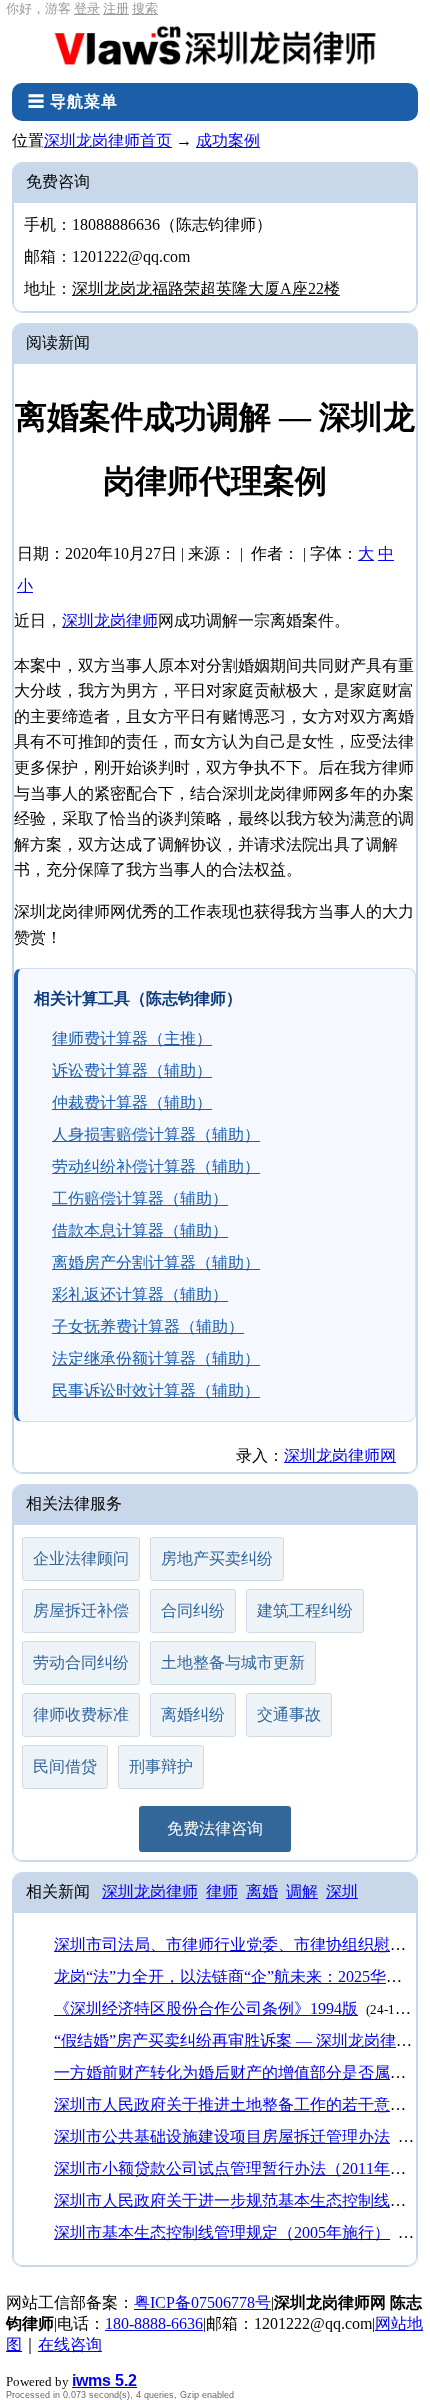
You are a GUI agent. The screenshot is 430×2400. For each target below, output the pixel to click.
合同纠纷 (193, 1610)
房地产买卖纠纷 (217, 1558)
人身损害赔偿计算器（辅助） (156, 1134)
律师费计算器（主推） (132, 1038)
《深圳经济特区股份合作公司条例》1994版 (206, 2008)
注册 (116, 8)
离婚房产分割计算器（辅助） (156, 1262)
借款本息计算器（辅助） (140, 1230)
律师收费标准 (81, 1714)
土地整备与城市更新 (233, 1662)
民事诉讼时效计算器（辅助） (156, 1390)
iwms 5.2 (104, 2380)
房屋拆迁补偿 (81, 1610)
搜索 (145, 8)
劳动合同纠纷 (81, 1662)
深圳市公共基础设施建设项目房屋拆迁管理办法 (222, 2136)
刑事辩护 (161, 1766)
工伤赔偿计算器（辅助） (140, 1198)
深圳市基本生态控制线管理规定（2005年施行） (222, 2232)
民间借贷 (65, 1766)
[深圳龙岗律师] (215, 50)
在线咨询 (70, 2344)
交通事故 (289, 1714)
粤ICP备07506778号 (202, 2302)
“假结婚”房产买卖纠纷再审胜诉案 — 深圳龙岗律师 (233, 2040)
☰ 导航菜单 (73, 101)
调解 (302, 1891)
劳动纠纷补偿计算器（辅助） (156, 1166)
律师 (222, 1891)
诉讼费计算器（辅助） (132, 1070)
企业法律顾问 (81, 1558)
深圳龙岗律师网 (340, 1455)
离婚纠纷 (193, 1714)
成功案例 (228, 140)
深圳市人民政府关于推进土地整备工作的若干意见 (230, 2104)
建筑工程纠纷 (305, 1610)
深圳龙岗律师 (110, 620)
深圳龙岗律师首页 (108, 140)
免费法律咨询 (215, 1828)
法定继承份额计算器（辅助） (156, 1358)
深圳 (342, 1891)
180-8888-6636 (154, 2323)
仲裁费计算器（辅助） (132, 1102)
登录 (87, 8)
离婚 (262, 1891)
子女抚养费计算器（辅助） (148, 1326)
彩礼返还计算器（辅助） (140, 1294)
